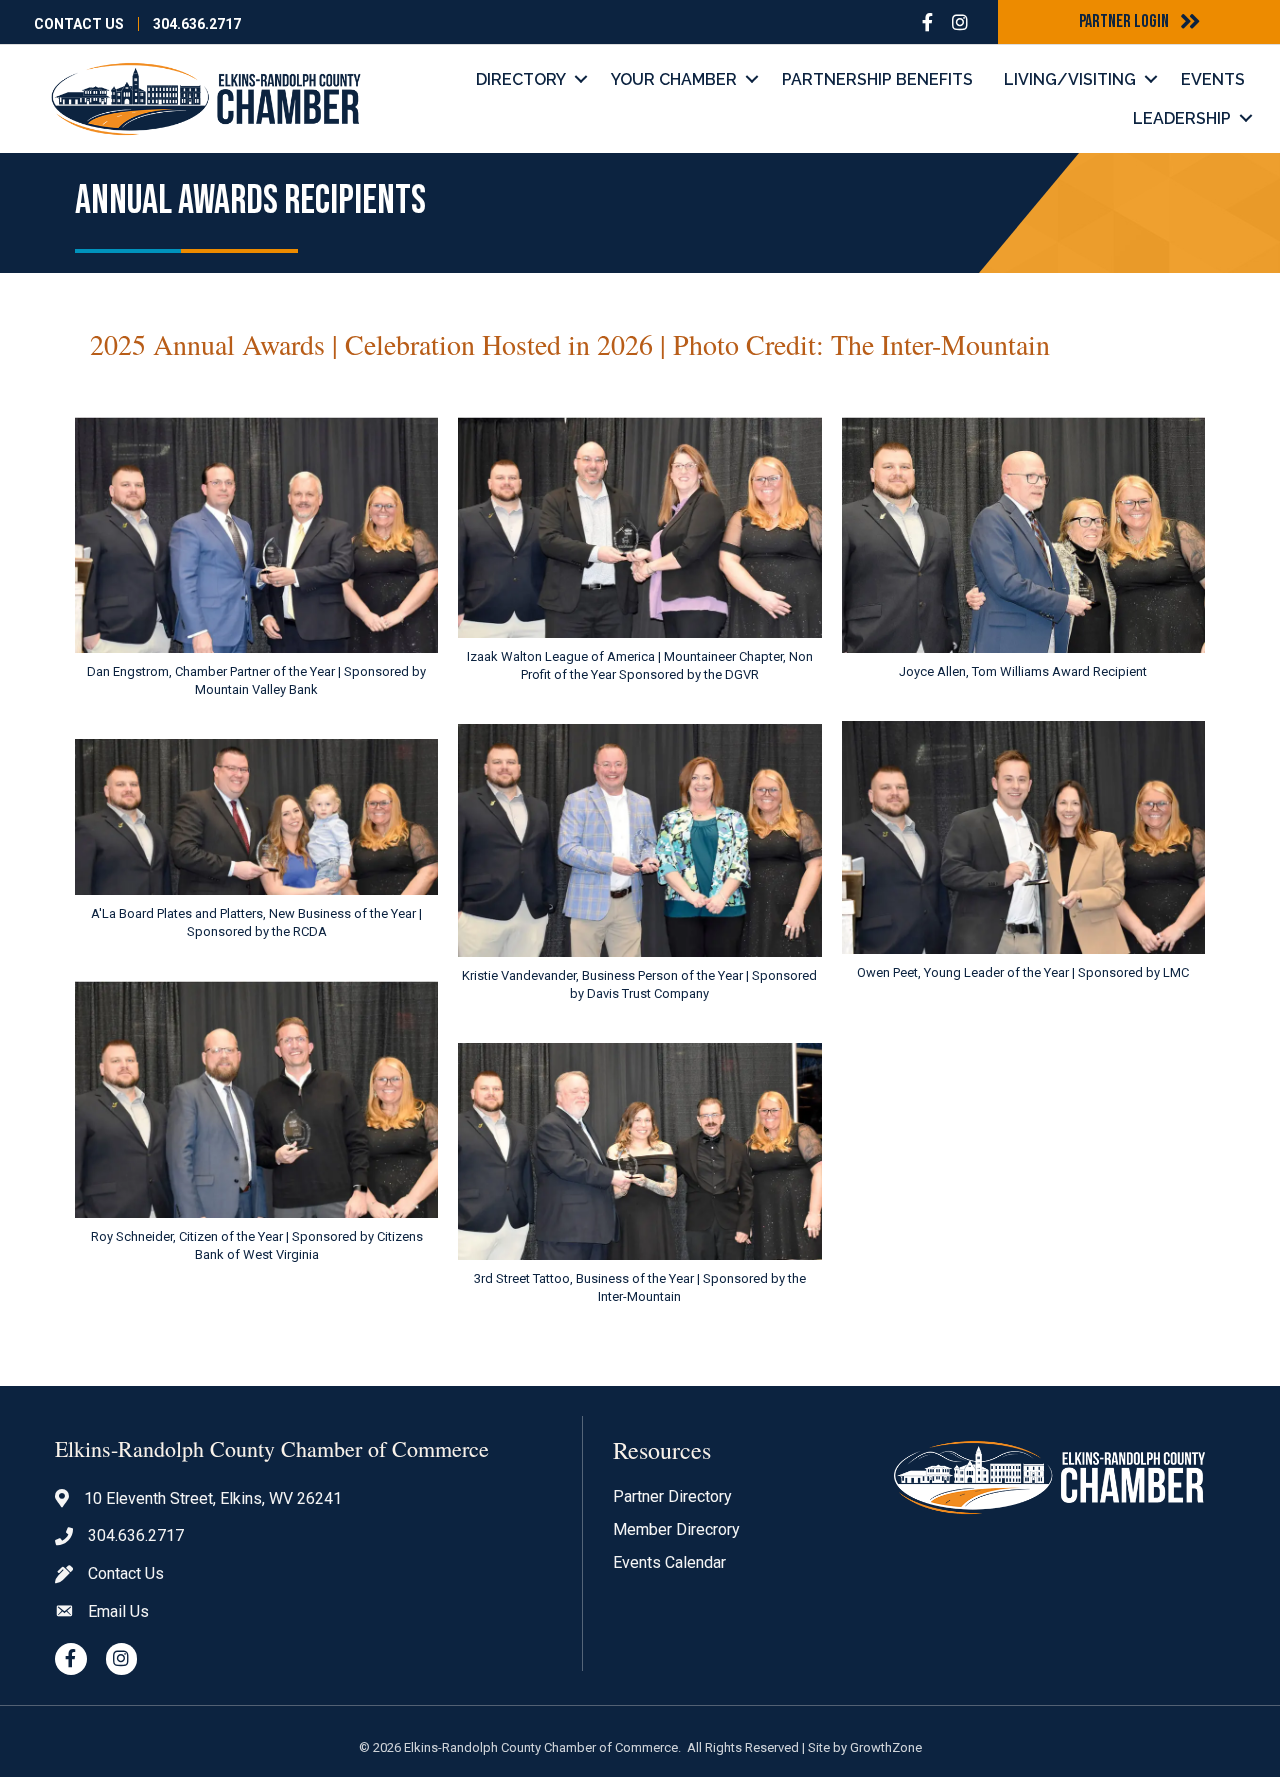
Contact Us (79, 24)
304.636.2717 (197, 24)
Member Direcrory (676, 1529)
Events (1213, 79)
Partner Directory (672, 1496)
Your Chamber (674, 79)
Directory (521, 79)
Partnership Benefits (877, 79)
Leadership (1182, 118)
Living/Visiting (1070, 79)
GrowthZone (886, 1747)
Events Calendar (669, 1562)
